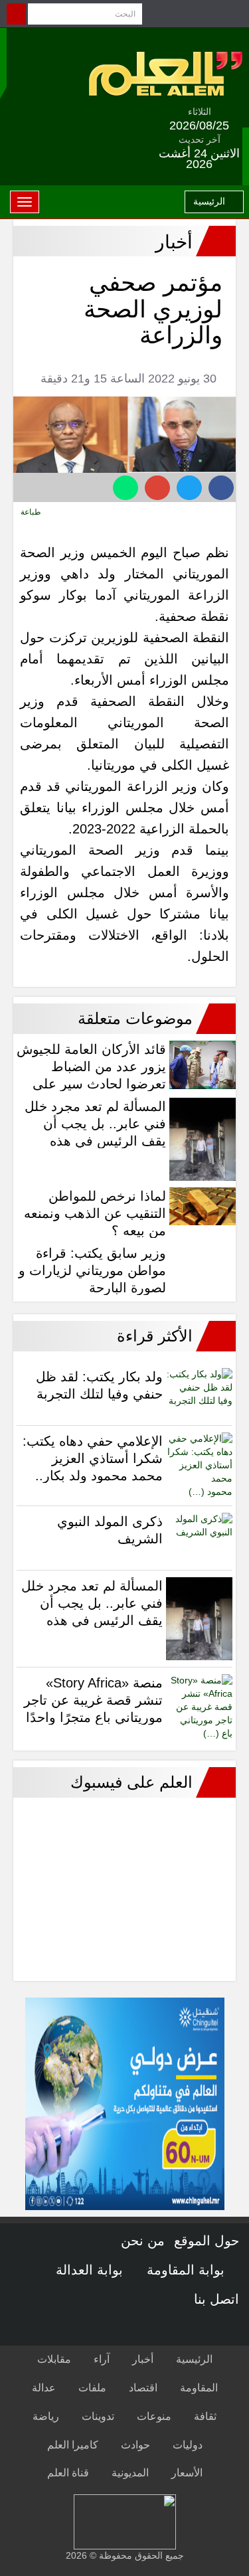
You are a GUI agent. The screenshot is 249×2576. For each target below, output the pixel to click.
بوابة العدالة (91, 2270)
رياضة (46, 2416)
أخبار (143, 2359)
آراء (102, 2359)
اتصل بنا (216, 2299)
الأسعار (187, 2473)
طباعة (32, 512)
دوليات (188, 2445)
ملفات (92, 2388)
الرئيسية (210, 201)
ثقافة (205, 2416)
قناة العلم (68, 2473)
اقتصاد (143, 2388)
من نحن (143, 2241)
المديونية (130, 2473)
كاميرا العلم (73, 2445)
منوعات (154, 2416)
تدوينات (98, 2416)
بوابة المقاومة (188, 2270)
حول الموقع (207, 2241)
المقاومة (199, 2388)
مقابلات (54, 2359)
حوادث (135, 2445)
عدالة (44, 2388)
